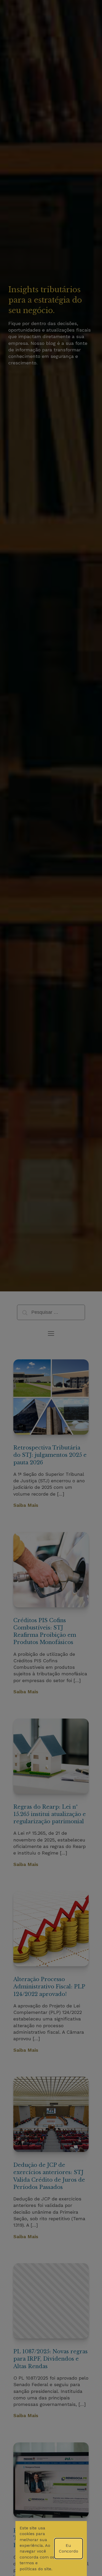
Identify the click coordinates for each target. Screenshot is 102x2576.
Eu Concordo (69, 2548)
